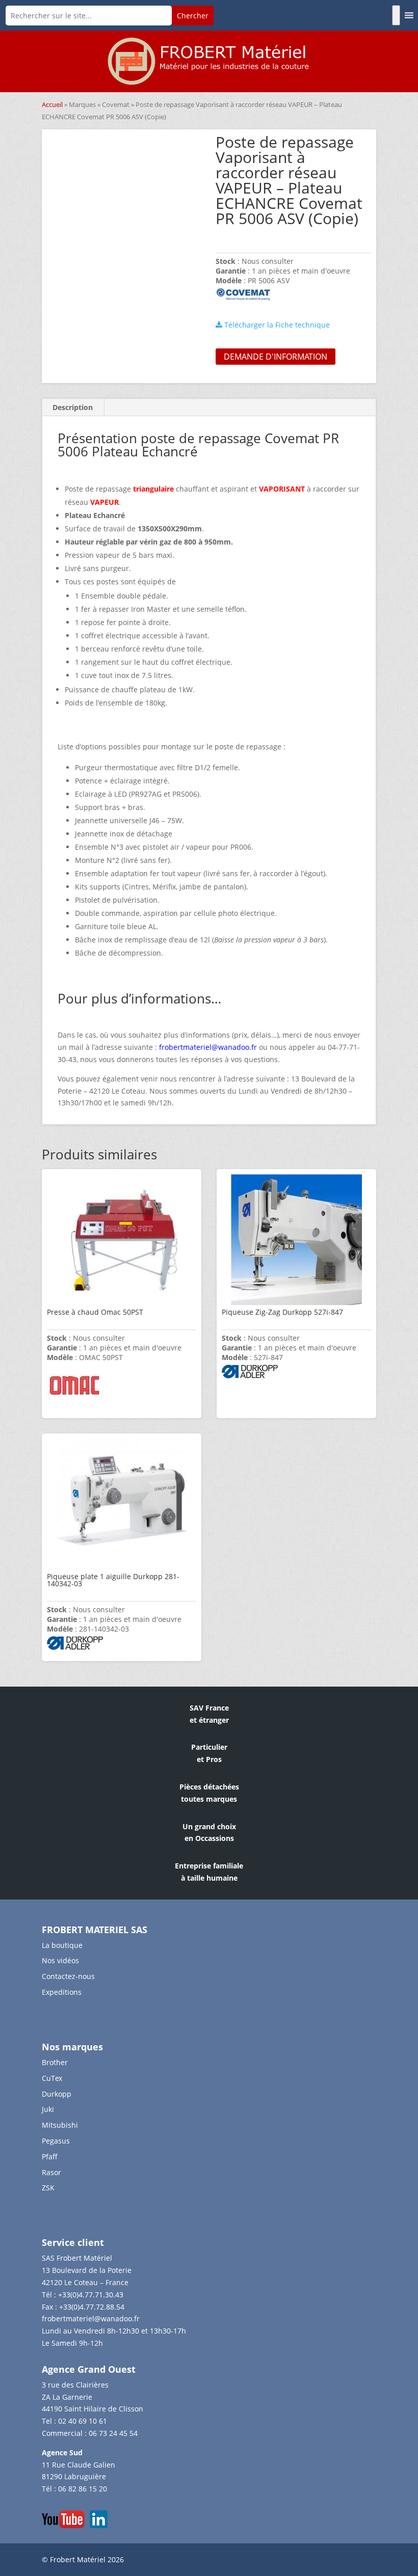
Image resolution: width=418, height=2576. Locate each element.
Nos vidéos (60, 1960)
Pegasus (56, 2141)
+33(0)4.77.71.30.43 (91, 2295)
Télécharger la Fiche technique (276, 325)
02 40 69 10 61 (83, 2421)
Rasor (51, 2172)
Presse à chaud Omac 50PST (95, 1312)
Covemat (116, 104)
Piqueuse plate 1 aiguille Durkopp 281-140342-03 (113, 1580)
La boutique (62, 1945)
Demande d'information (276, 357)
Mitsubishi (60, 2125)
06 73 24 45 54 (113, 2433)
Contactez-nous (68, 1976)
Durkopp (57, 2094)
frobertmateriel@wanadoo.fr (91, 2319)
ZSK (48, 2188)
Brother (55, 2062)
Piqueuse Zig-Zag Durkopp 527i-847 (282, 1312)
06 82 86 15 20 (83, 2489)
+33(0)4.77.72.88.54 (92, 2307)
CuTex (52, 2078)
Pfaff (50, 2157)
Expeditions (62, 1992)
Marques (82, 104)
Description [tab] (73, 407)
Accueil (52, 104)
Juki (48, 2109)
